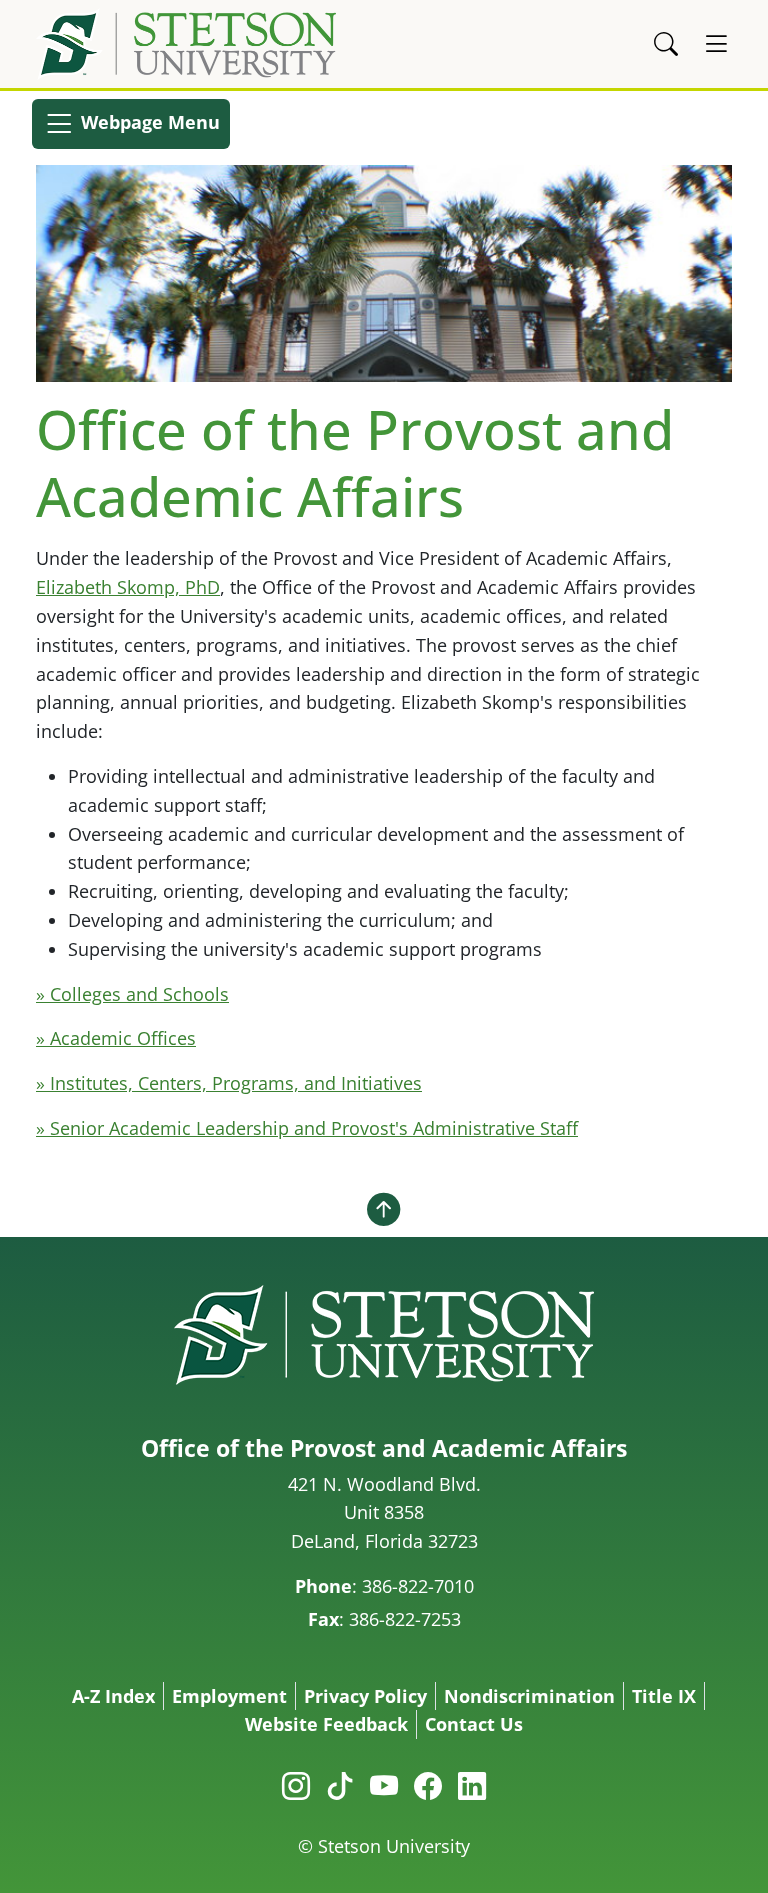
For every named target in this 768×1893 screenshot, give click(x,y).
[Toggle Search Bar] (666, 44)
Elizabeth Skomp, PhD (128, 587)
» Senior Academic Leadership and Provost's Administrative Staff (307, 1128)
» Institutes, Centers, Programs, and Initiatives (229, 1083)
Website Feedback (326, 1724)
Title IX (664, 1696)
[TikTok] (340, 1785)
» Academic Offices (116, 1038)
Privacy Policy (365, 1696)
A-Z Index (113, 1696)
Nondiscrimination (529, 1696)
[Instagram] (296, 1785)
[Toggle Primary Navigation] (716, 44)
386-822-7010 (418, 1586)
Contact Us (474, 1724)
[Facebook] (428, 1785)
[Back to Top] (384, 1209)
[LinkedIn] (472, 1785)
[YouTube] (384, 1785)
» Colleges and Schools (132, 994)
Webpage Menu (148, 122)
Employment (229, 1696)
